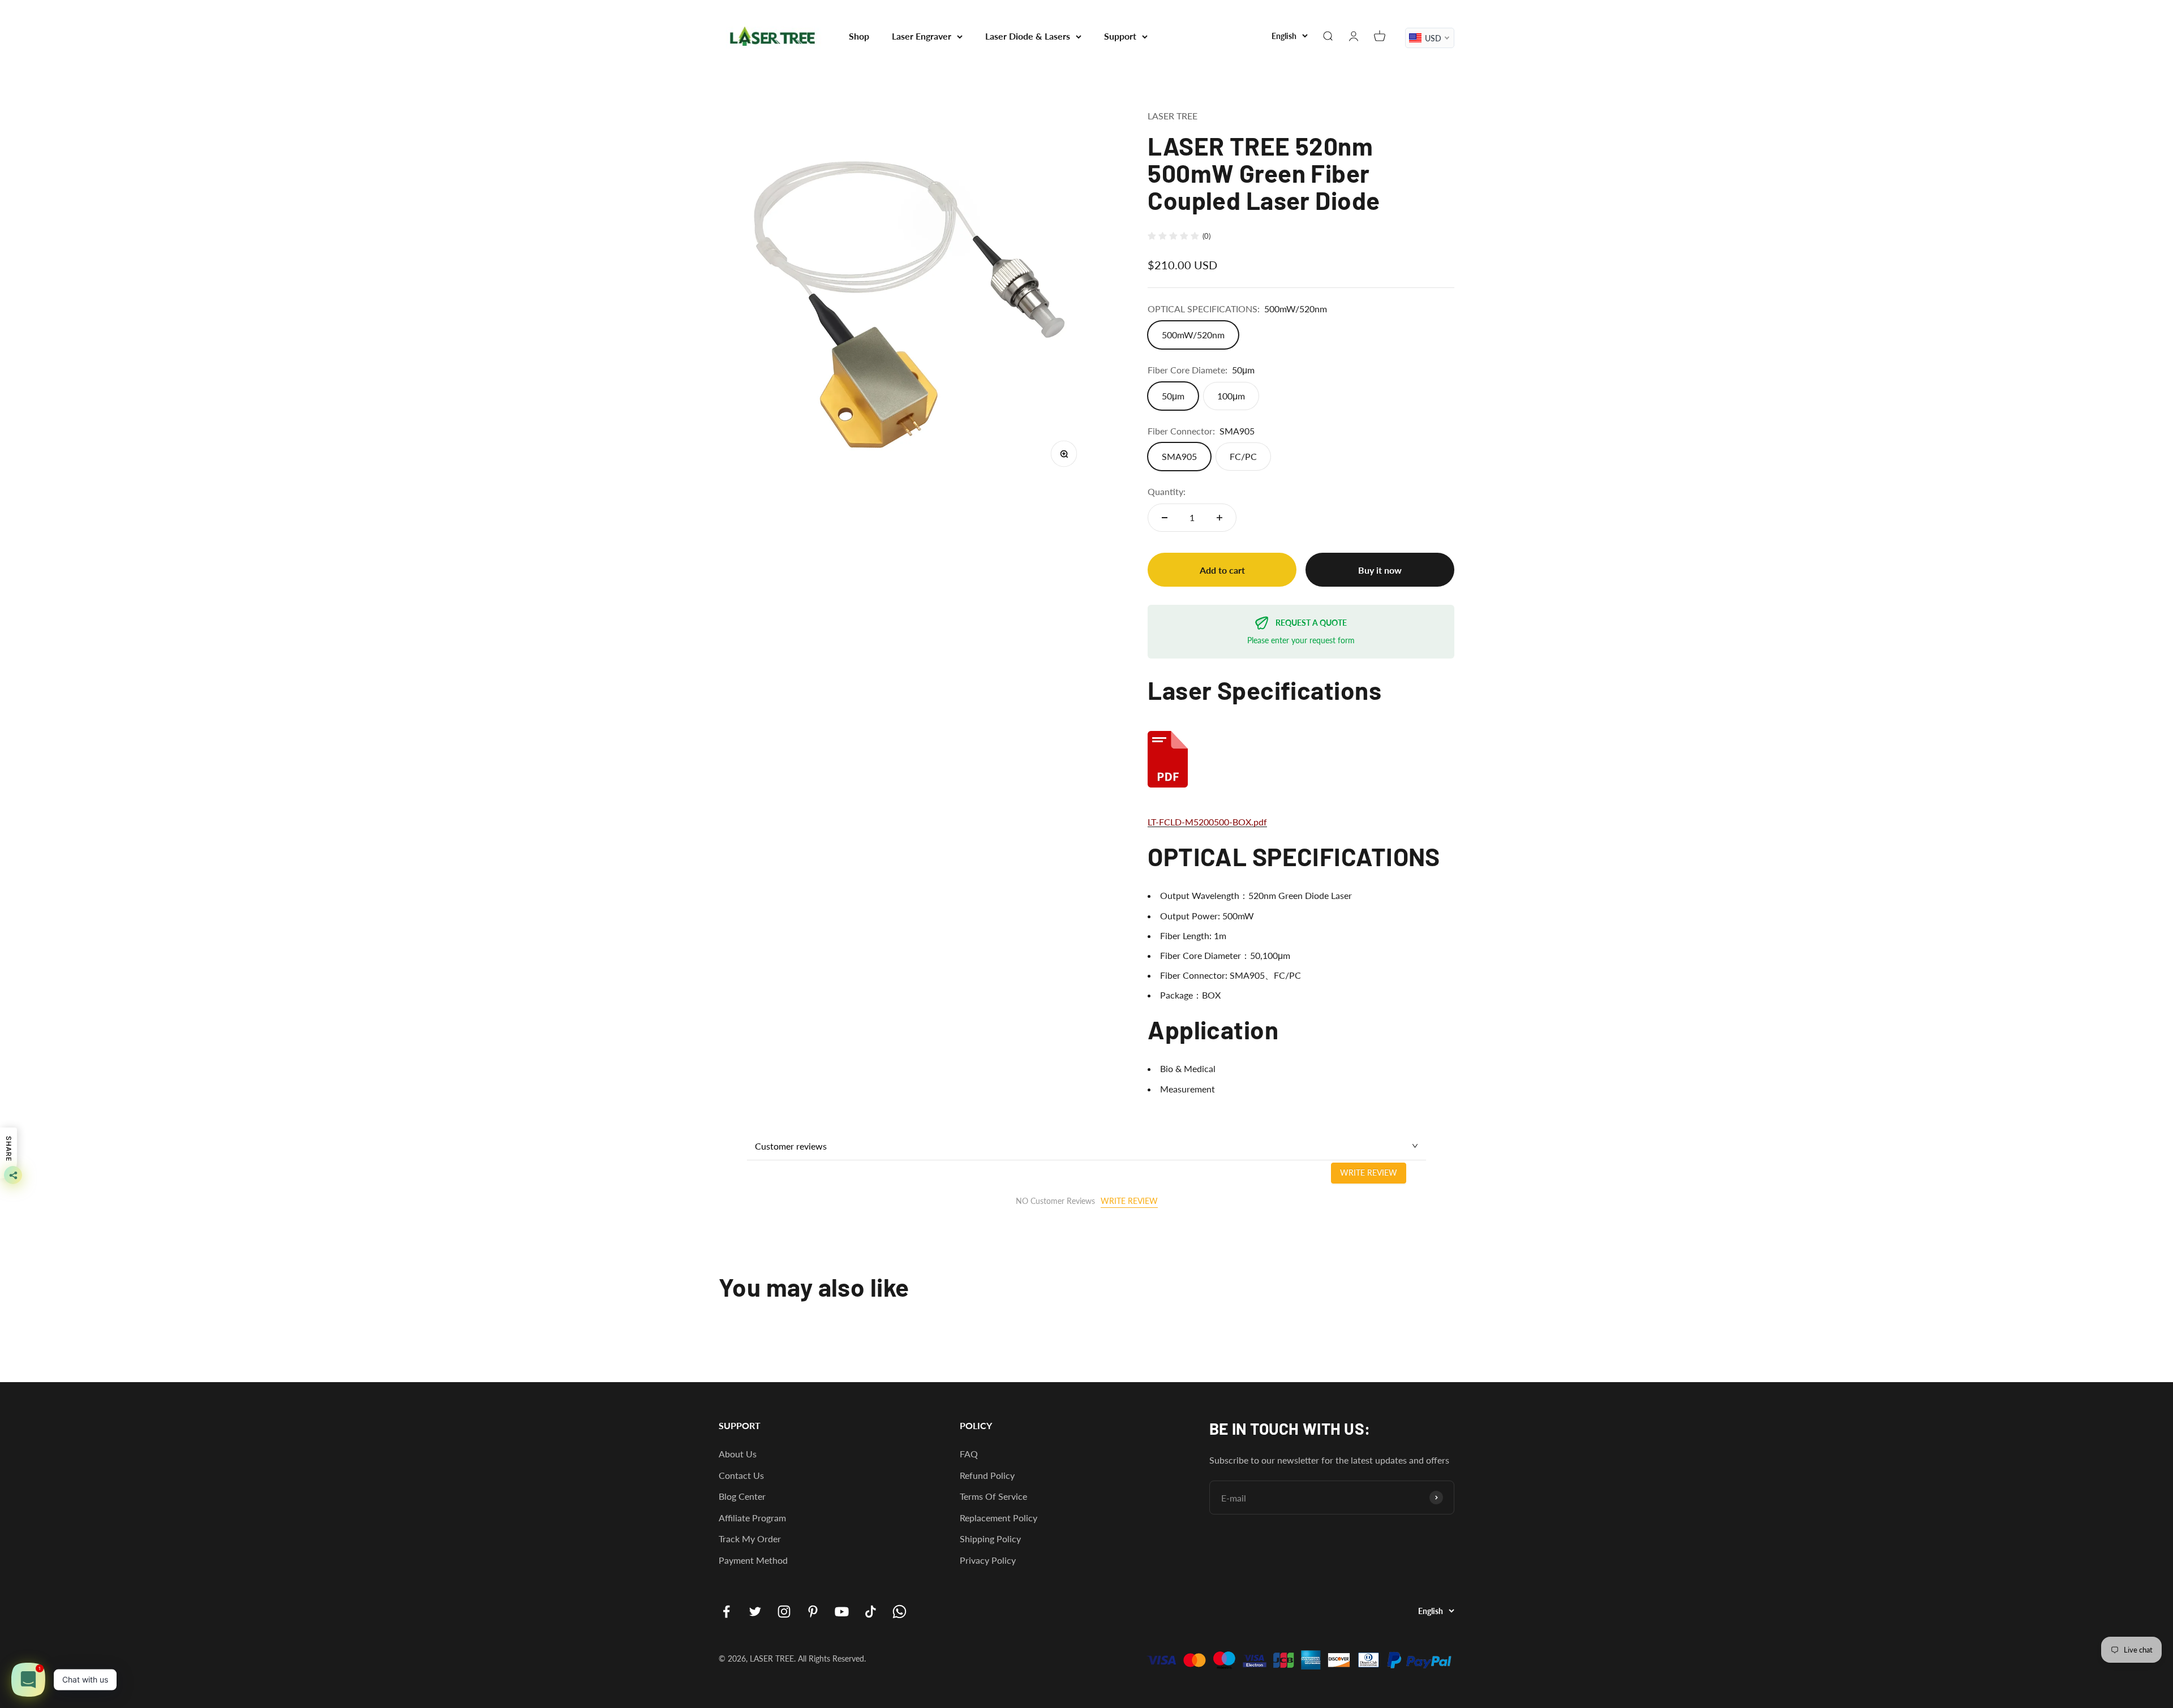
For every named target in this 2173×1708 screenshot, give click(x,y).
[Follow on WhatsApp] (899, 1612)
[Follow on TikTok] (871, 1612)
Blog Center (742, 1496)
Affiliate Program (752, 1518)
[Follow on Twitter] (755, 1612)
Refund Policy (987, 1475)
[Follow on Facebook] (726, 1612)
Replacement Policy (999, 1518)
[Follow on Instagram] (784, 1612)
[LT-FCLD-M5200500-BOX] (1301, 759)
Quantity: (1167, 491)
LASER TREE (1173, 116)
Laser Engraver (922, 36)
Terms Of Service (993, 1496)
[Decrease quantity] (1165, 518)
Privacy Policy (988, 1560)
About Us (738, 1454)
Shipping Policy (990, 1539)
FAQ (969, 1454)
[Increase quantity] (1219, 518)
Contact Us (741, 1475)
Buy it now (1380, 570)
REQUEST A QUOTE (1311, 623)
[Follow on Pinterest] (813, 1612)
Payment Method (753, 1560)
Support (1120, 36)
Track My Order (750, 1539)
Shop (859, 36)
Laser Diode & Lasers (1028, 36)
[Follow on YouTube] (842, 1612)
